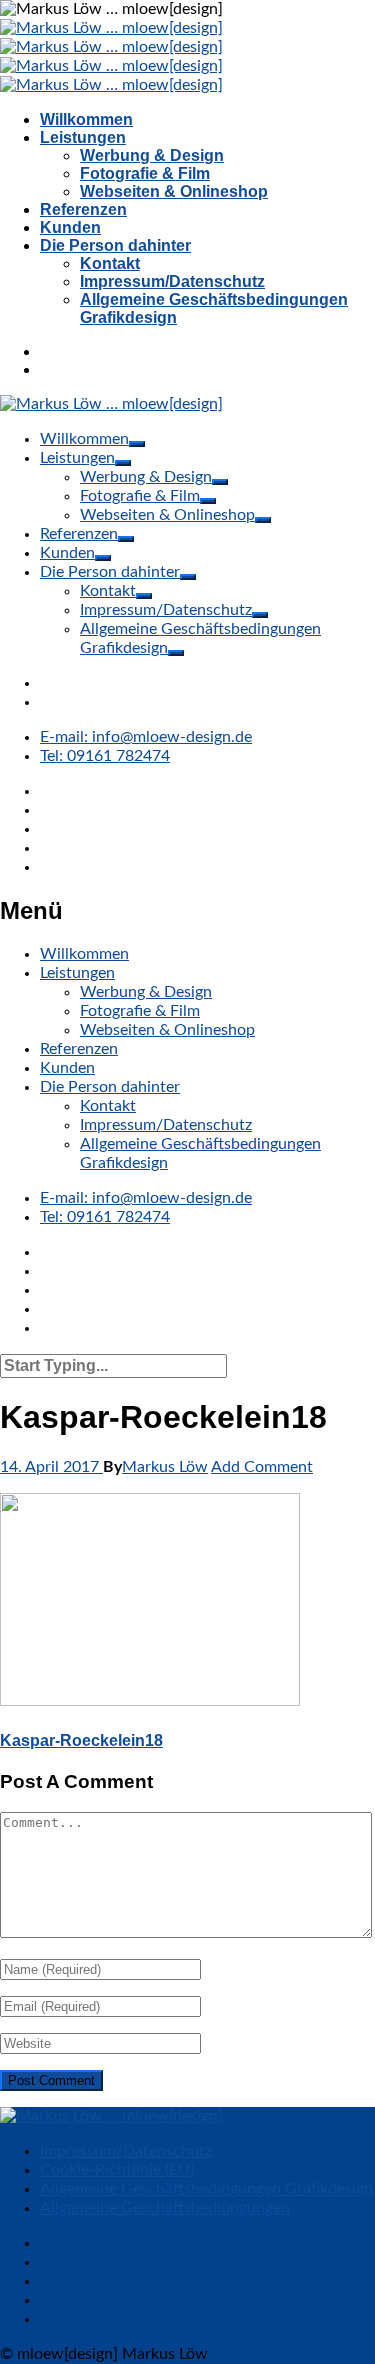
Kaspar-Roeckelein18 (81, 1740)
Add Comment (262, 1467)
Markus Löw (165, 1467)
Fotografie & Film (145, 173)
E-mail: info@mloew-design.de (146, 737)
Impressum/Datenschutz (172, 281)
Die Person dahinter (115, 245)
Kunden (70, 227)
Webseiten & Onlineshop (174, 191)
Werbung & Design (152, 155)
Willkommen (86, 119)
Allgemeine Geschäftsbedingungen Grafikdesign (206, 2189)
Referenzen (83, 209)
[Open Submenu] (137, 444)
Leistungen (83, 137)
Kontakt (110, 263)
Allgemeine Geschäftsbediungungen (165, 2208)
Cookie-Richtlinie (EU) (117, 2170)
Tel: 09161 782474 (105, 756)
